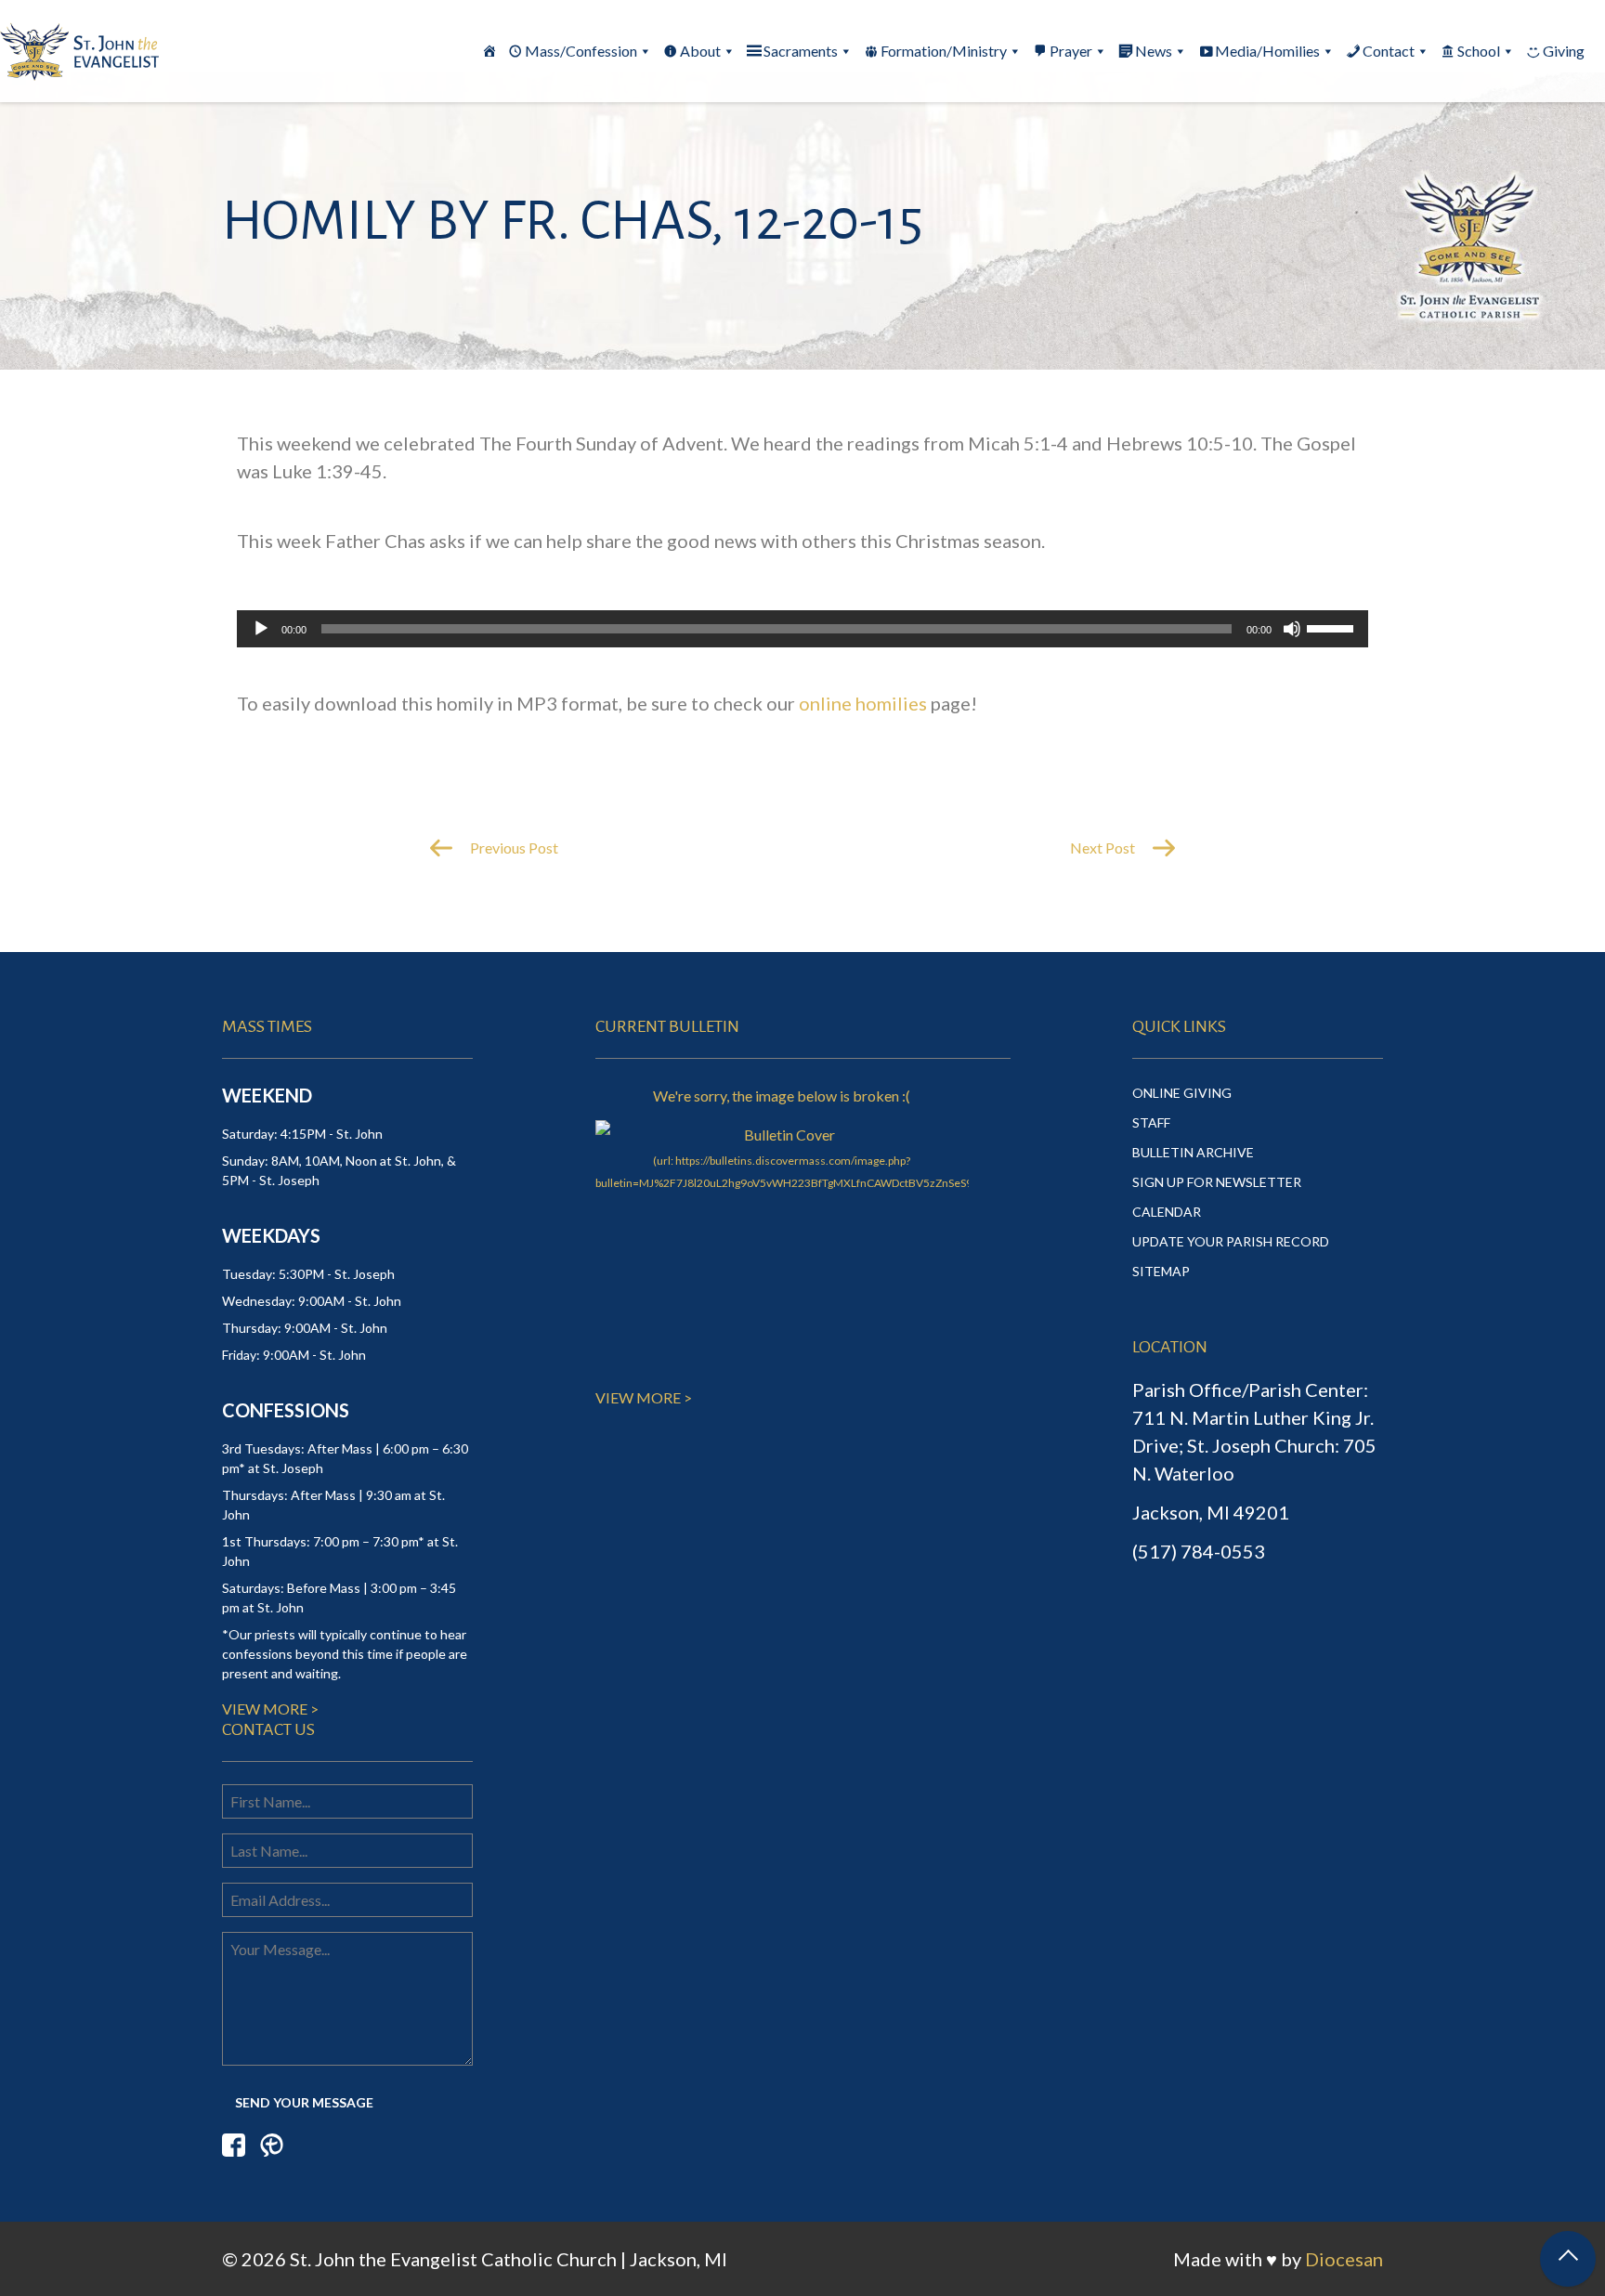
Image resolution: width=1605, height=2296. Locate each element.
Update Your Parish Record (1231, 1241)
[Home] (489, 51)
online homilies (863, 703)
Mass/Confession (581, 51)
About (700, 51)
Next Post (1104, 848)
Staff (1151, 1122)
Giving (1564, 51)
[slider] (1333, 627)
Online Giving (1182, 1093)
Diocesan (1344, 2259)
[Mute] (1292, 629)
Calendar (1167, 1212)
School (1479, 51)
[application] (802, 629)
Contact (1389, 51)
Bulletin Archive (1193, 1152)
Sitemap (1161, 1271)
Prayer (1071, 51)
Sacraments (801, 51)
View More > (270, 1709)
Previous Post (513, 848)
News (1154, 51)
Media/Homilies (1267, 51)
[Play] (261, 629)
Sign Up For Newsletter (1217, 1182)
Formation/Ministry (944, 51)
